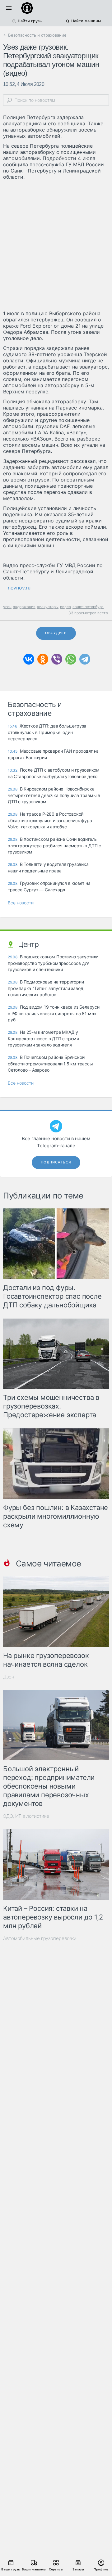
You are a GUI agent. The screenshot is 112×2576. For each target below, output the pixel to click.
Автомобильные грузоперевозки (40, 1938)
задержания (24, 607)
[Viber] (57, 659)
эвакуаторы (48, 607)
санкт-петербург (88, 607)
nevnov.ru (19, 588)
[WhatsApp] (71, 659)
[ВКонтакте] (29, 659)
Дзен (9, 1677)
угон (7, 607)
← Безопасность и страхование (35, 35)
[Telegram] (85, 659)
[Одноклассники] (43, 659)
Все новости (21, 903)
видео (65, 607)
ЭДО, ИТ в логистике (26, 1816)
